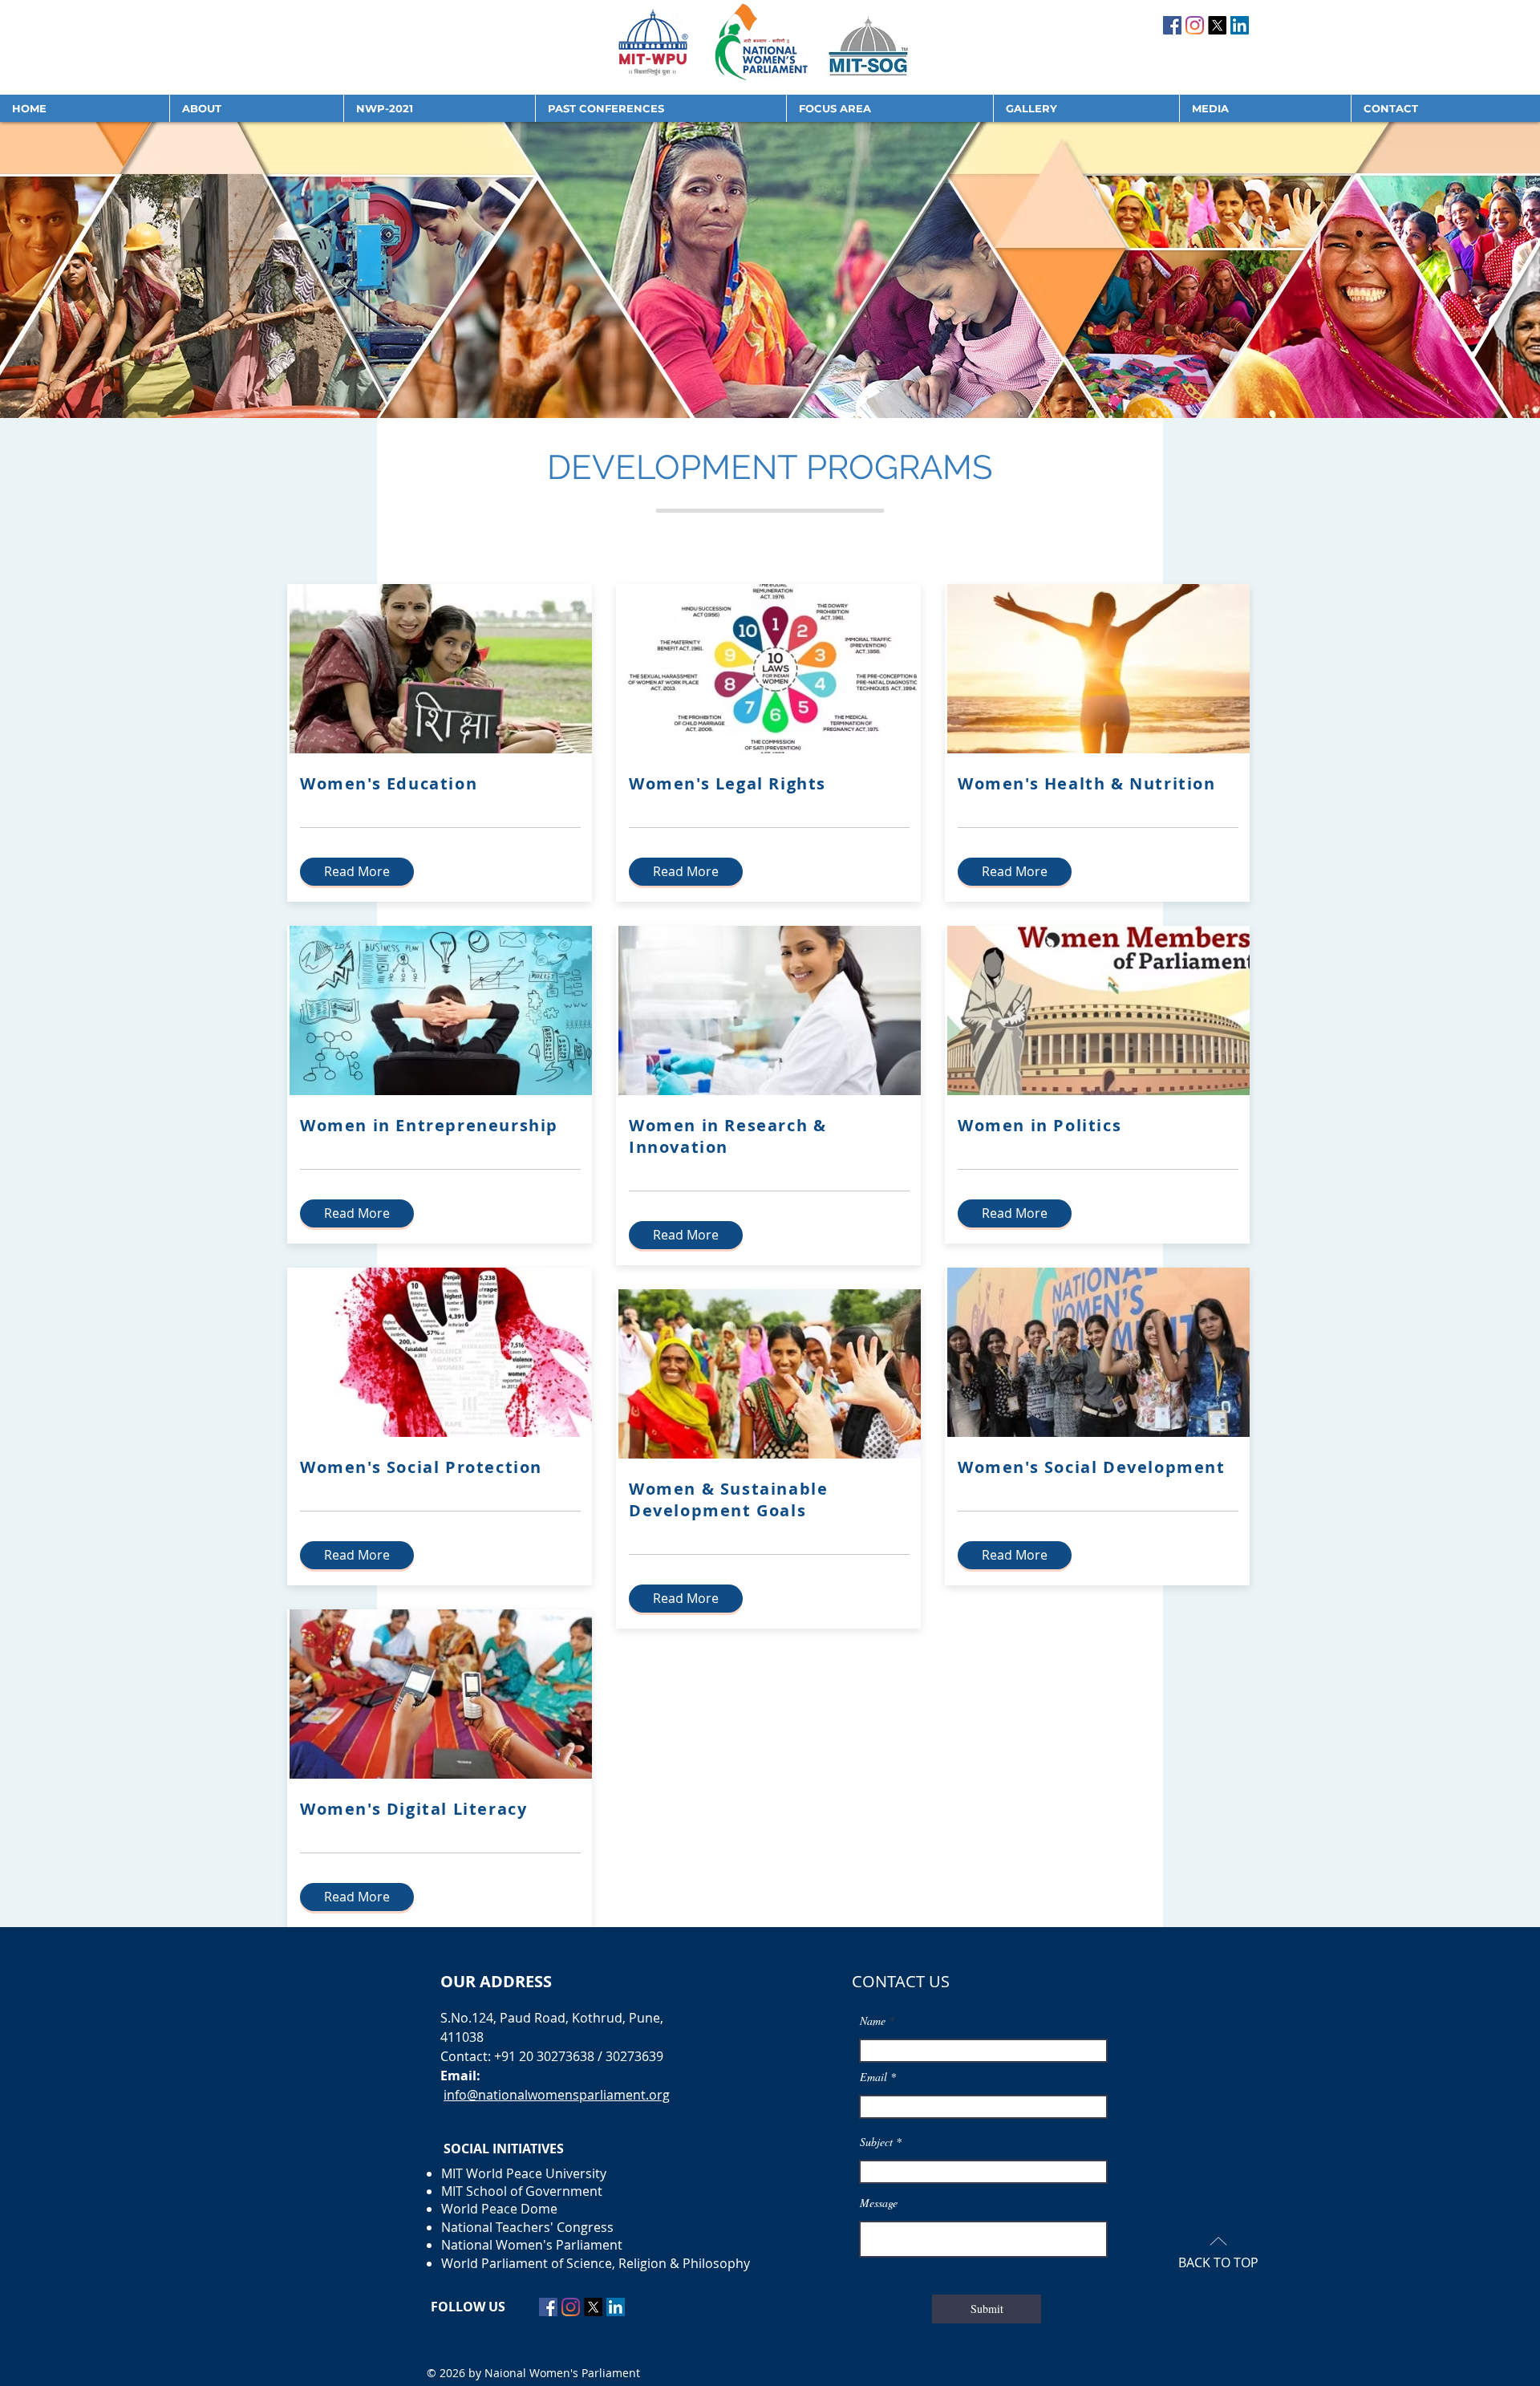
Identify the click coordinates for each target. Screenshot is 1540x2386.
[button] (256, 108)
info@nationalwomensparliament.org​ (557, 2095)
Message (879, 2203)
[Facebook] (1172, 25)
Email (873, 2077)
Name (873, 2021)
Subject (876, 2142)
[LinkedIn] (1240, 25)
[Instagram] (1195, 25)
